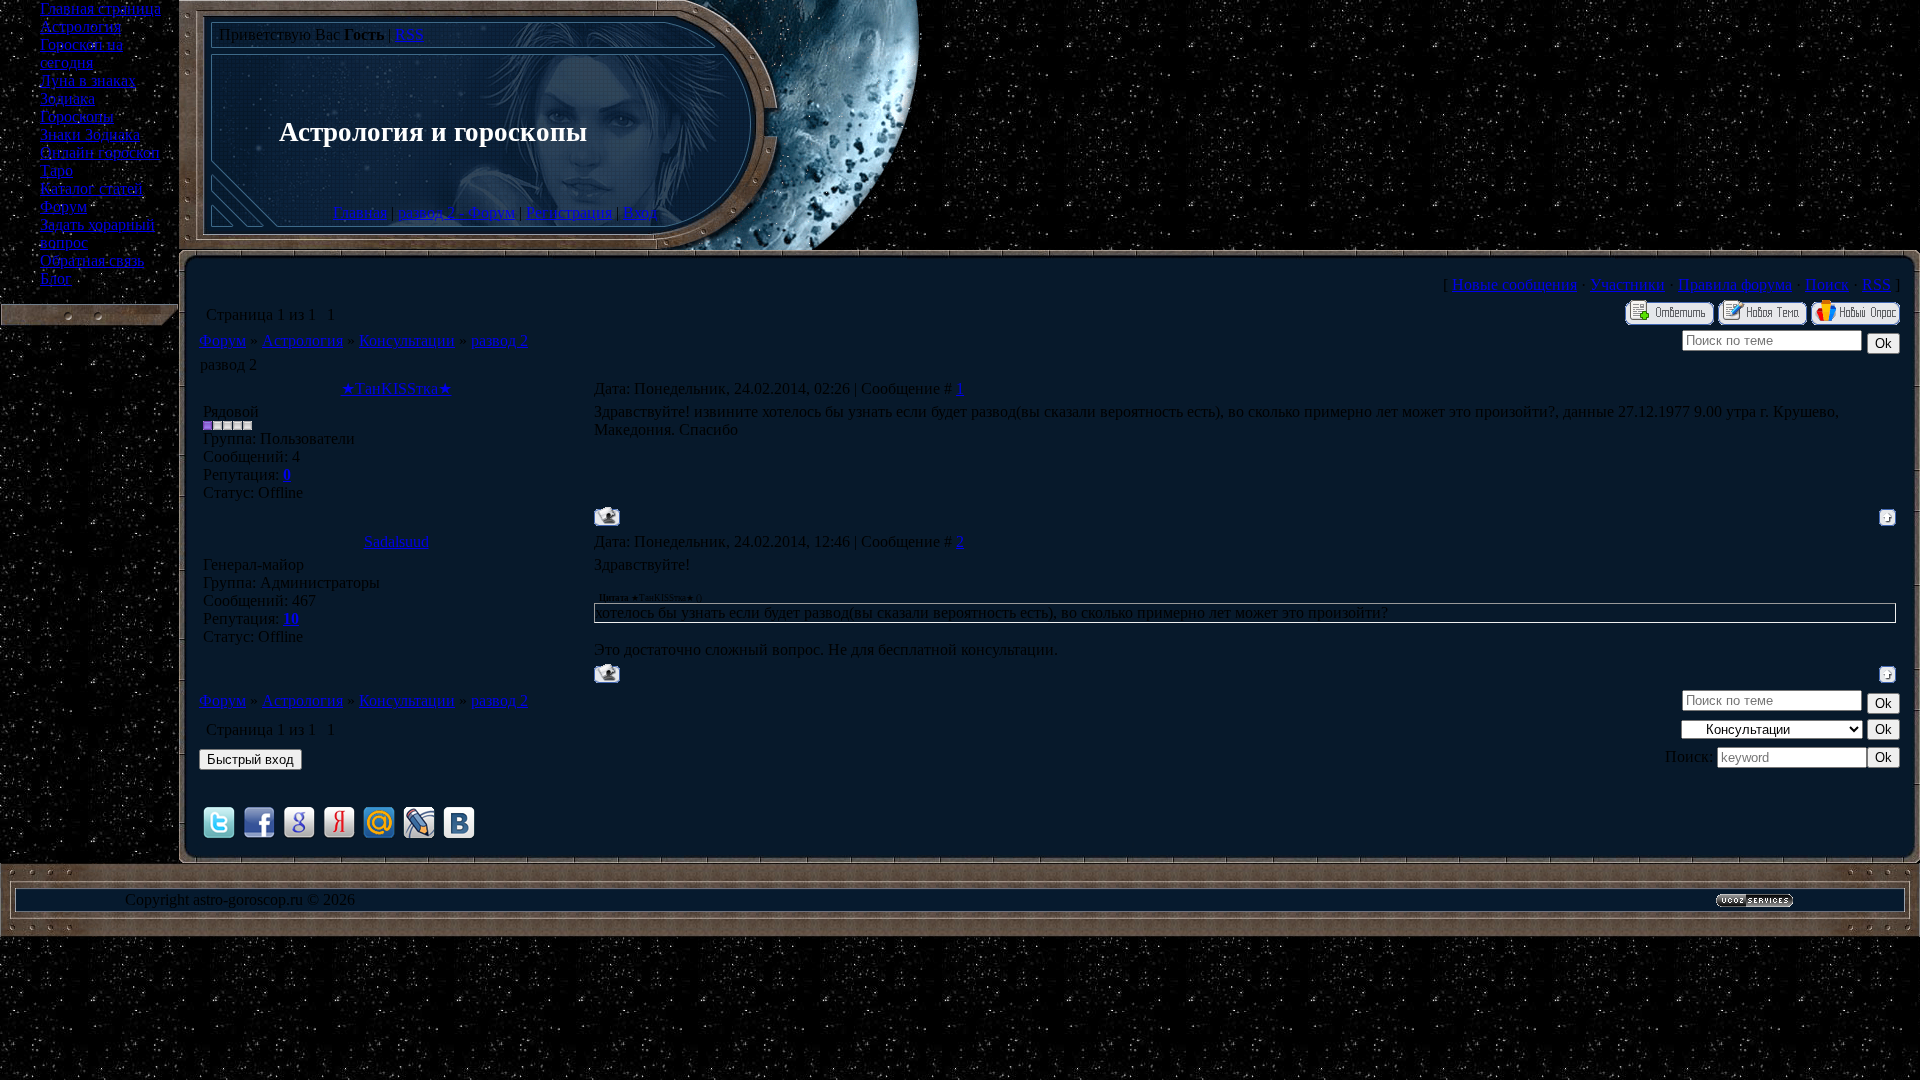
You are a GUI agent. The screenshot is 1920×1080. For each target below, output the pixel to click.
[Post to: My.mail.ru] (379, 821)
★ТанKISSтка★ (396, 388)
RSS (409, 34)
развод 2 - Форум (456, 212)
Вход (640, 212)
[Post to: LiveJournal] (419, 821)
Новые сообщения (1514, 284)
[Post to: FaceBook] (259, 821)
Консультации (407, 340)
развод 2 (499, 340)
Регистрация (569, 212)
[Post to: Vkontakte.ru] (459, 821)
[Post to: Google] (299, 821)
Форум (222, 340)
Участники (1627, 284)
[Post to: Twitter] (219, 821)
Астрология (302, 340)
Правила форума (1735, 284)
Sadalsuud (396, 541)
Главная (360, 212)
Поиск (1827, 284)
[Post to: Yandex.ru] (339, 821)
